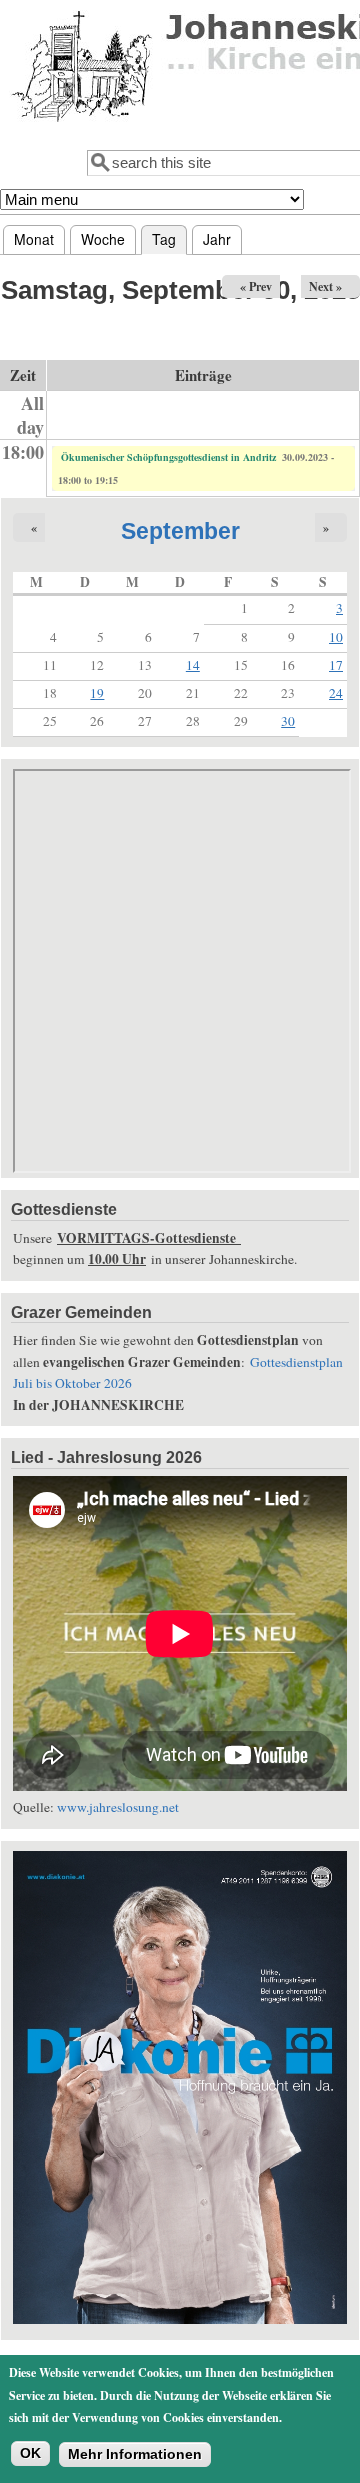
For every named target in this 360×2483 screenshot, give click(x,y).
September (180, 531)
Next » (325, 286)
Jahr (217, 239)
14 (193, 665)
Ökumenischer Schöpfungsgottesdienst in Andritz (168, 457)
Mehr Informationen (135, 2454)
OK (30, 2453)
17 (336, 665)
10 (336, 637)
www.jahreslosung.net (118, 1807)
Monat (34, 239)
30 (288, 721)
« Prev (256, 286)
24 (336, 693)
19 (97, 693)
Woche (103, 239)
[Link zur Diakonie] (180, 2319)
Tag (169, 239)
